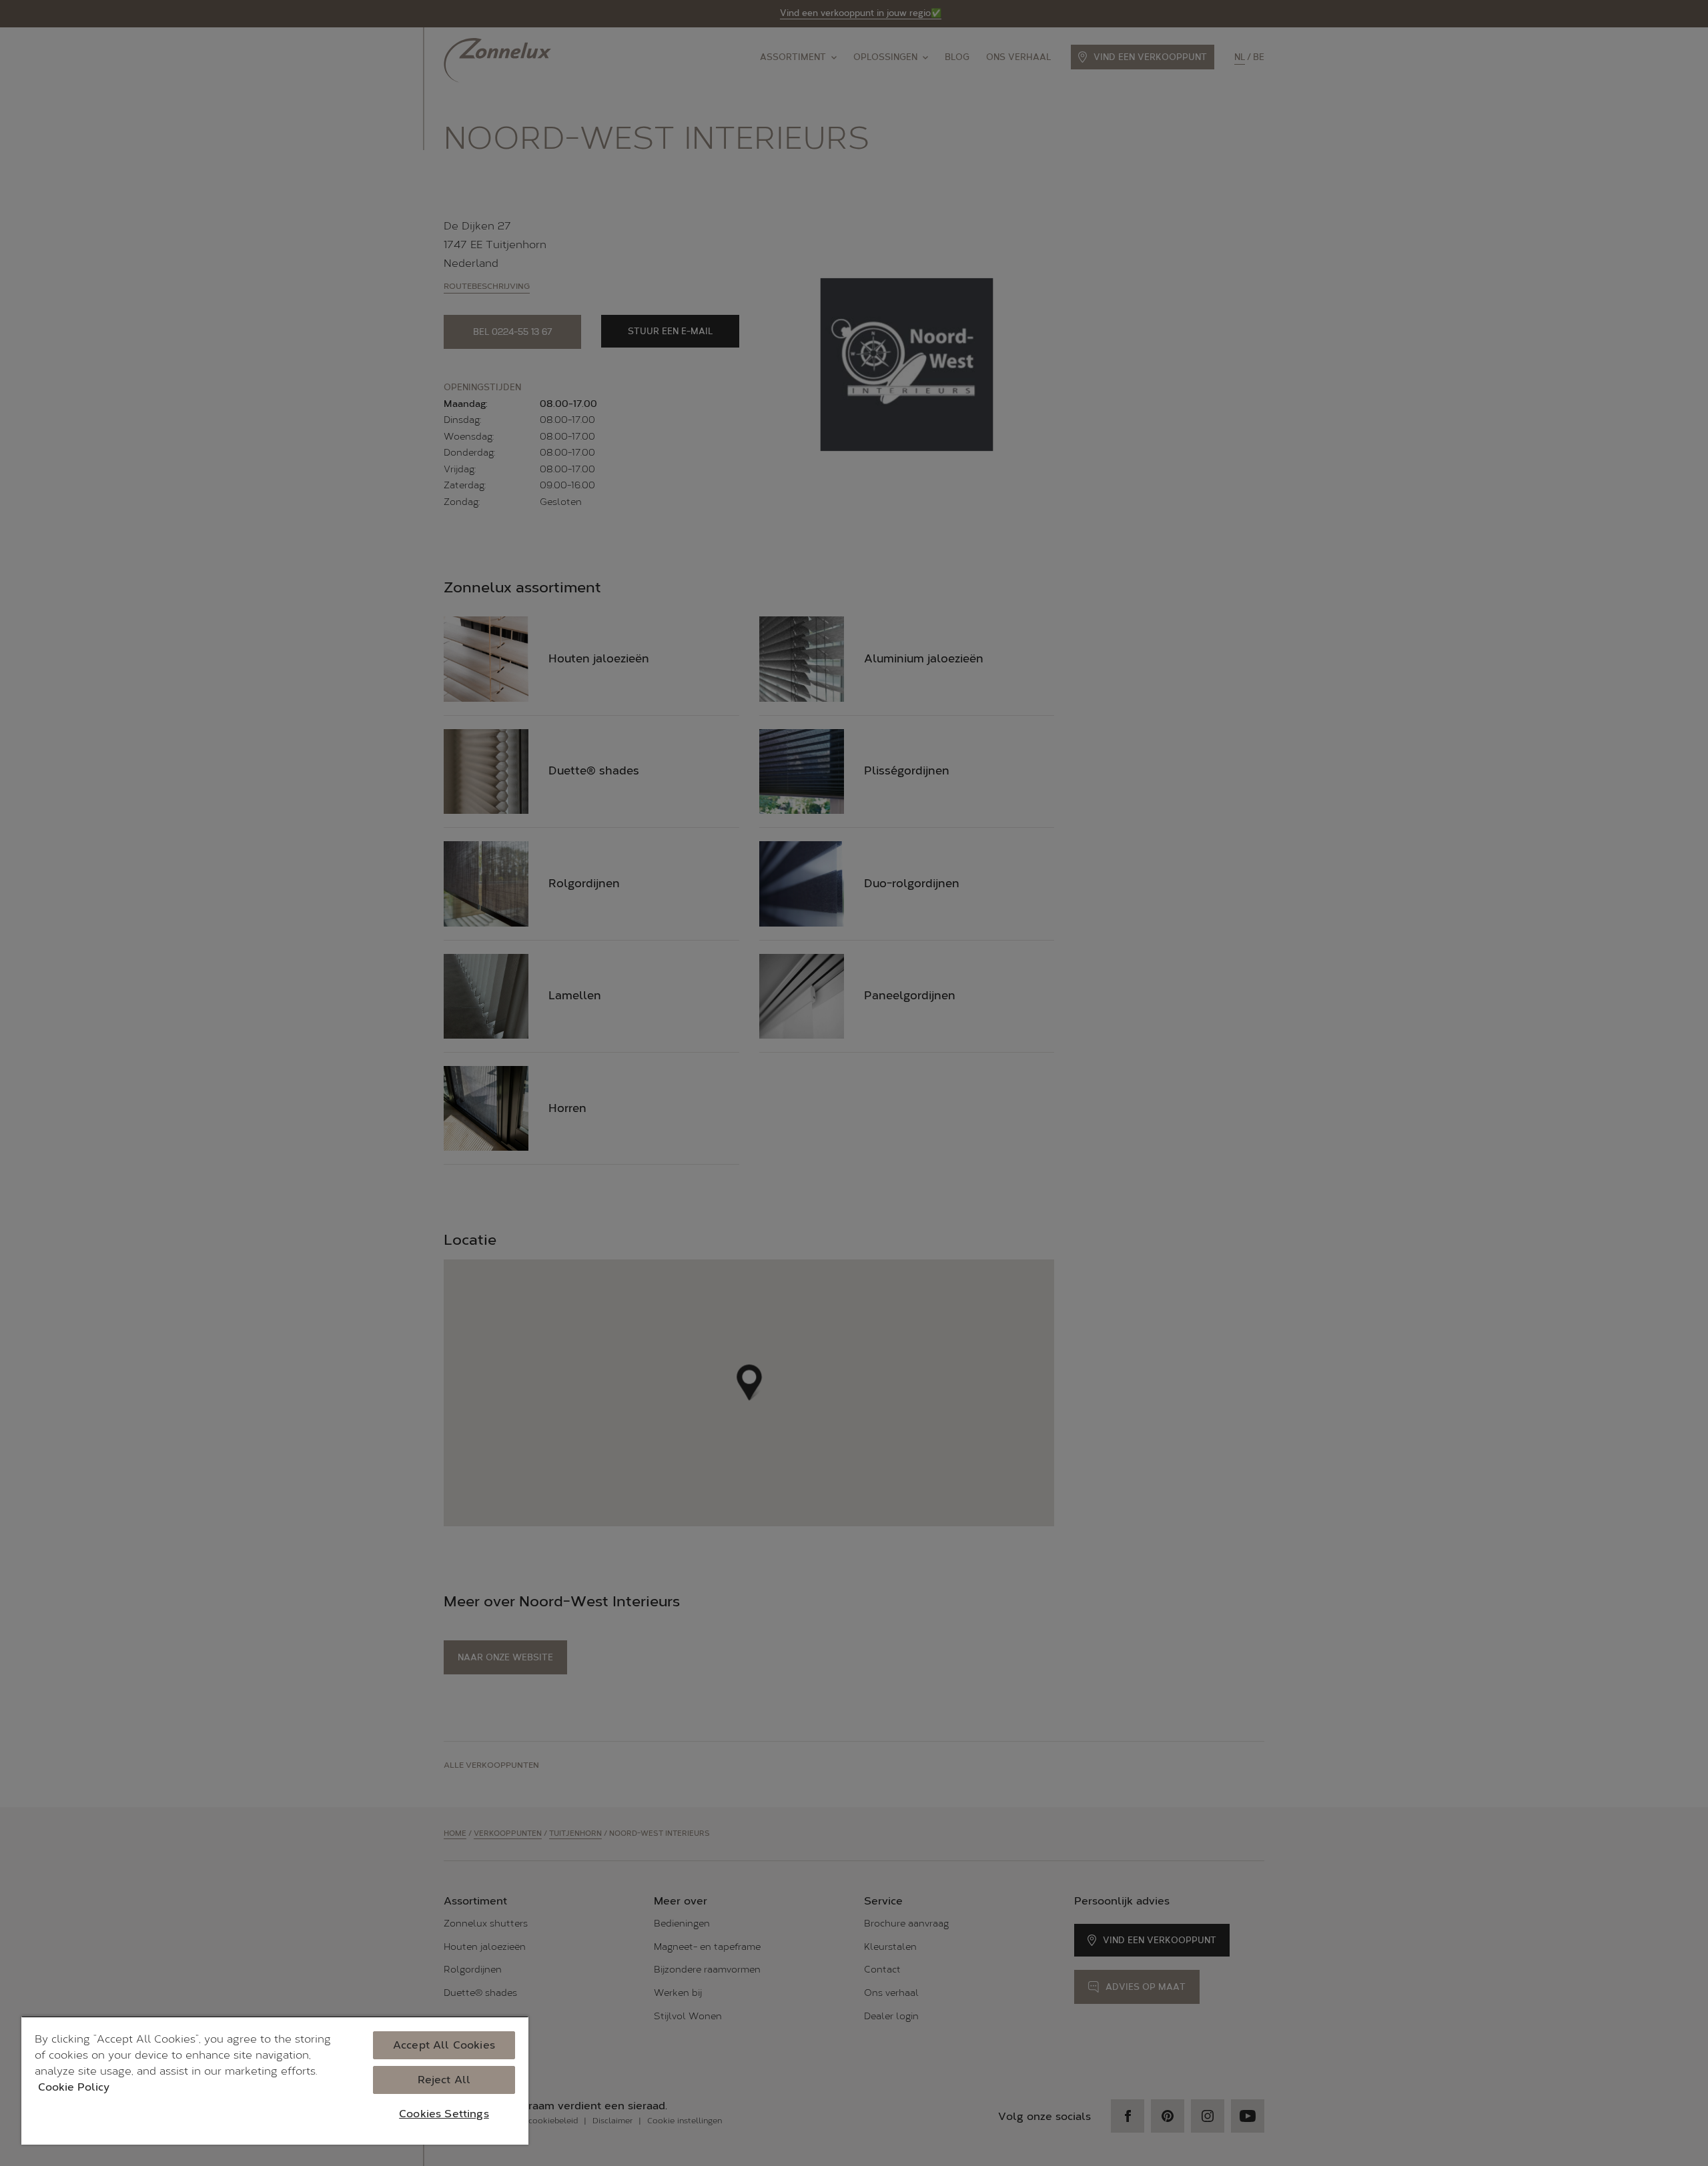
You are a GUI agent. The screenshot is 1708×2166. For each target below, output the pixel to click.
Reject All (444, 2080)
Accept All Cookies (444, 2045)
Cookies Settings (444, 2114)
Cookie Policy (74, 2087)
